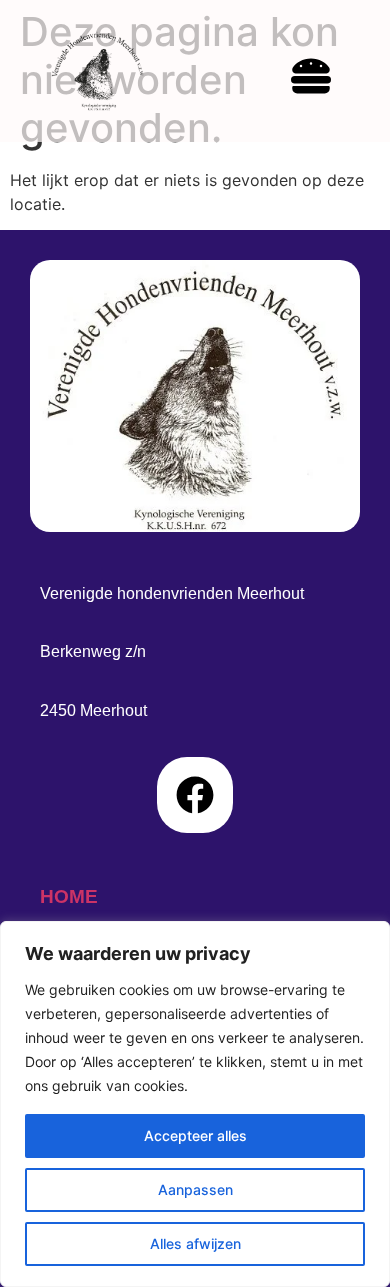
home (69, 896)
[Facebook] (195, 795)
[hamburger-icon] (311, 79)
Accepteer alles (195, 1135)
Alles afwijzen (195, 1243)
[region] (195, 1104)
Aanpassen (195, 1189)
